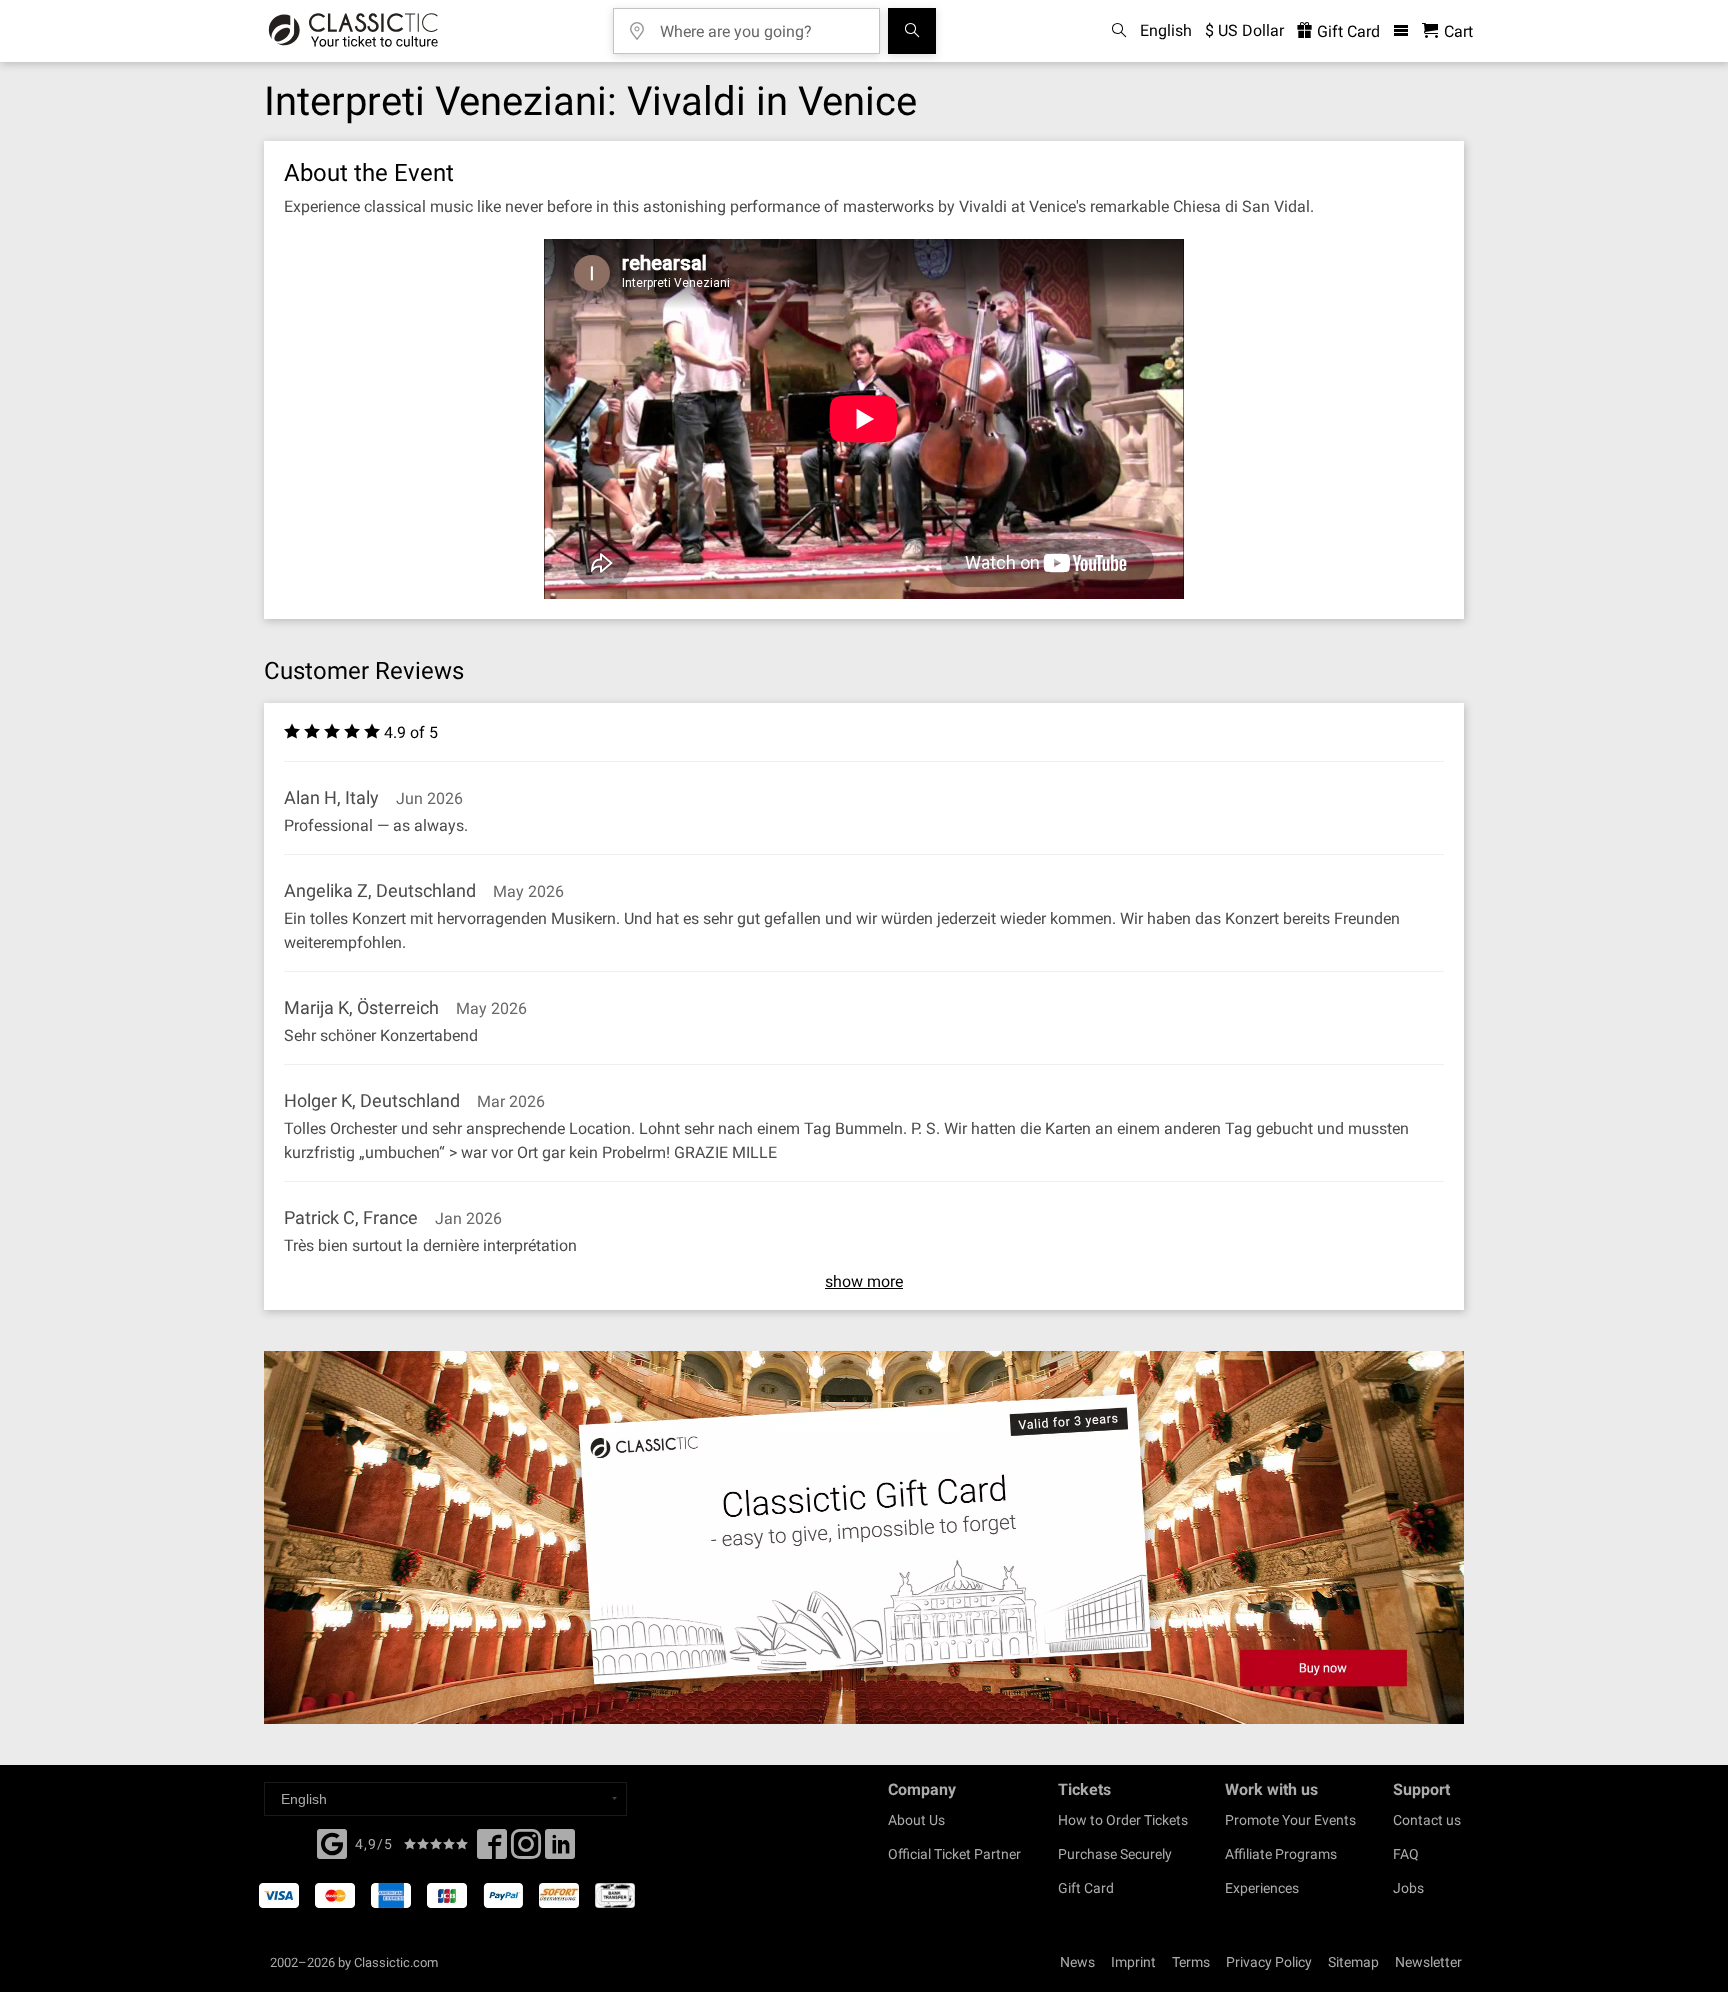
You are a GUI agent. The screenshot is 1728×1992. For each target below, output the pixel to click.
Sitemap (1353, 1962)
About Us (916, 1820)
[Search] (912, 31)
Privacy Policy (1269, 1962)
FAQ (1406, 1854)
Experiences (1262, 1888)
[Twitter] (526, 1850)
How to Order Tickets (1123, 1820)
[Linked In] (560, 1850)
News (1077, 1962)
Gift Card (1346, 31)
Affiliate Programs (1281, 1854)
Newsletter (1428, 1962)
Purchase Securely (1115, 1854)
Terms (1191, 1962)
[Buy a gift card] (864, 1537)
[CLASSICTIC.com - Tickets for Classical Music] (353, 31)
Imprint (1133, 1962)
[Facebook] (332, 1842)
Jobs (1408, 1888)
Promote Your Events (1290, 1820)
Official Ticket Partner (954, 1854)
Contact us (1427, 1820)
